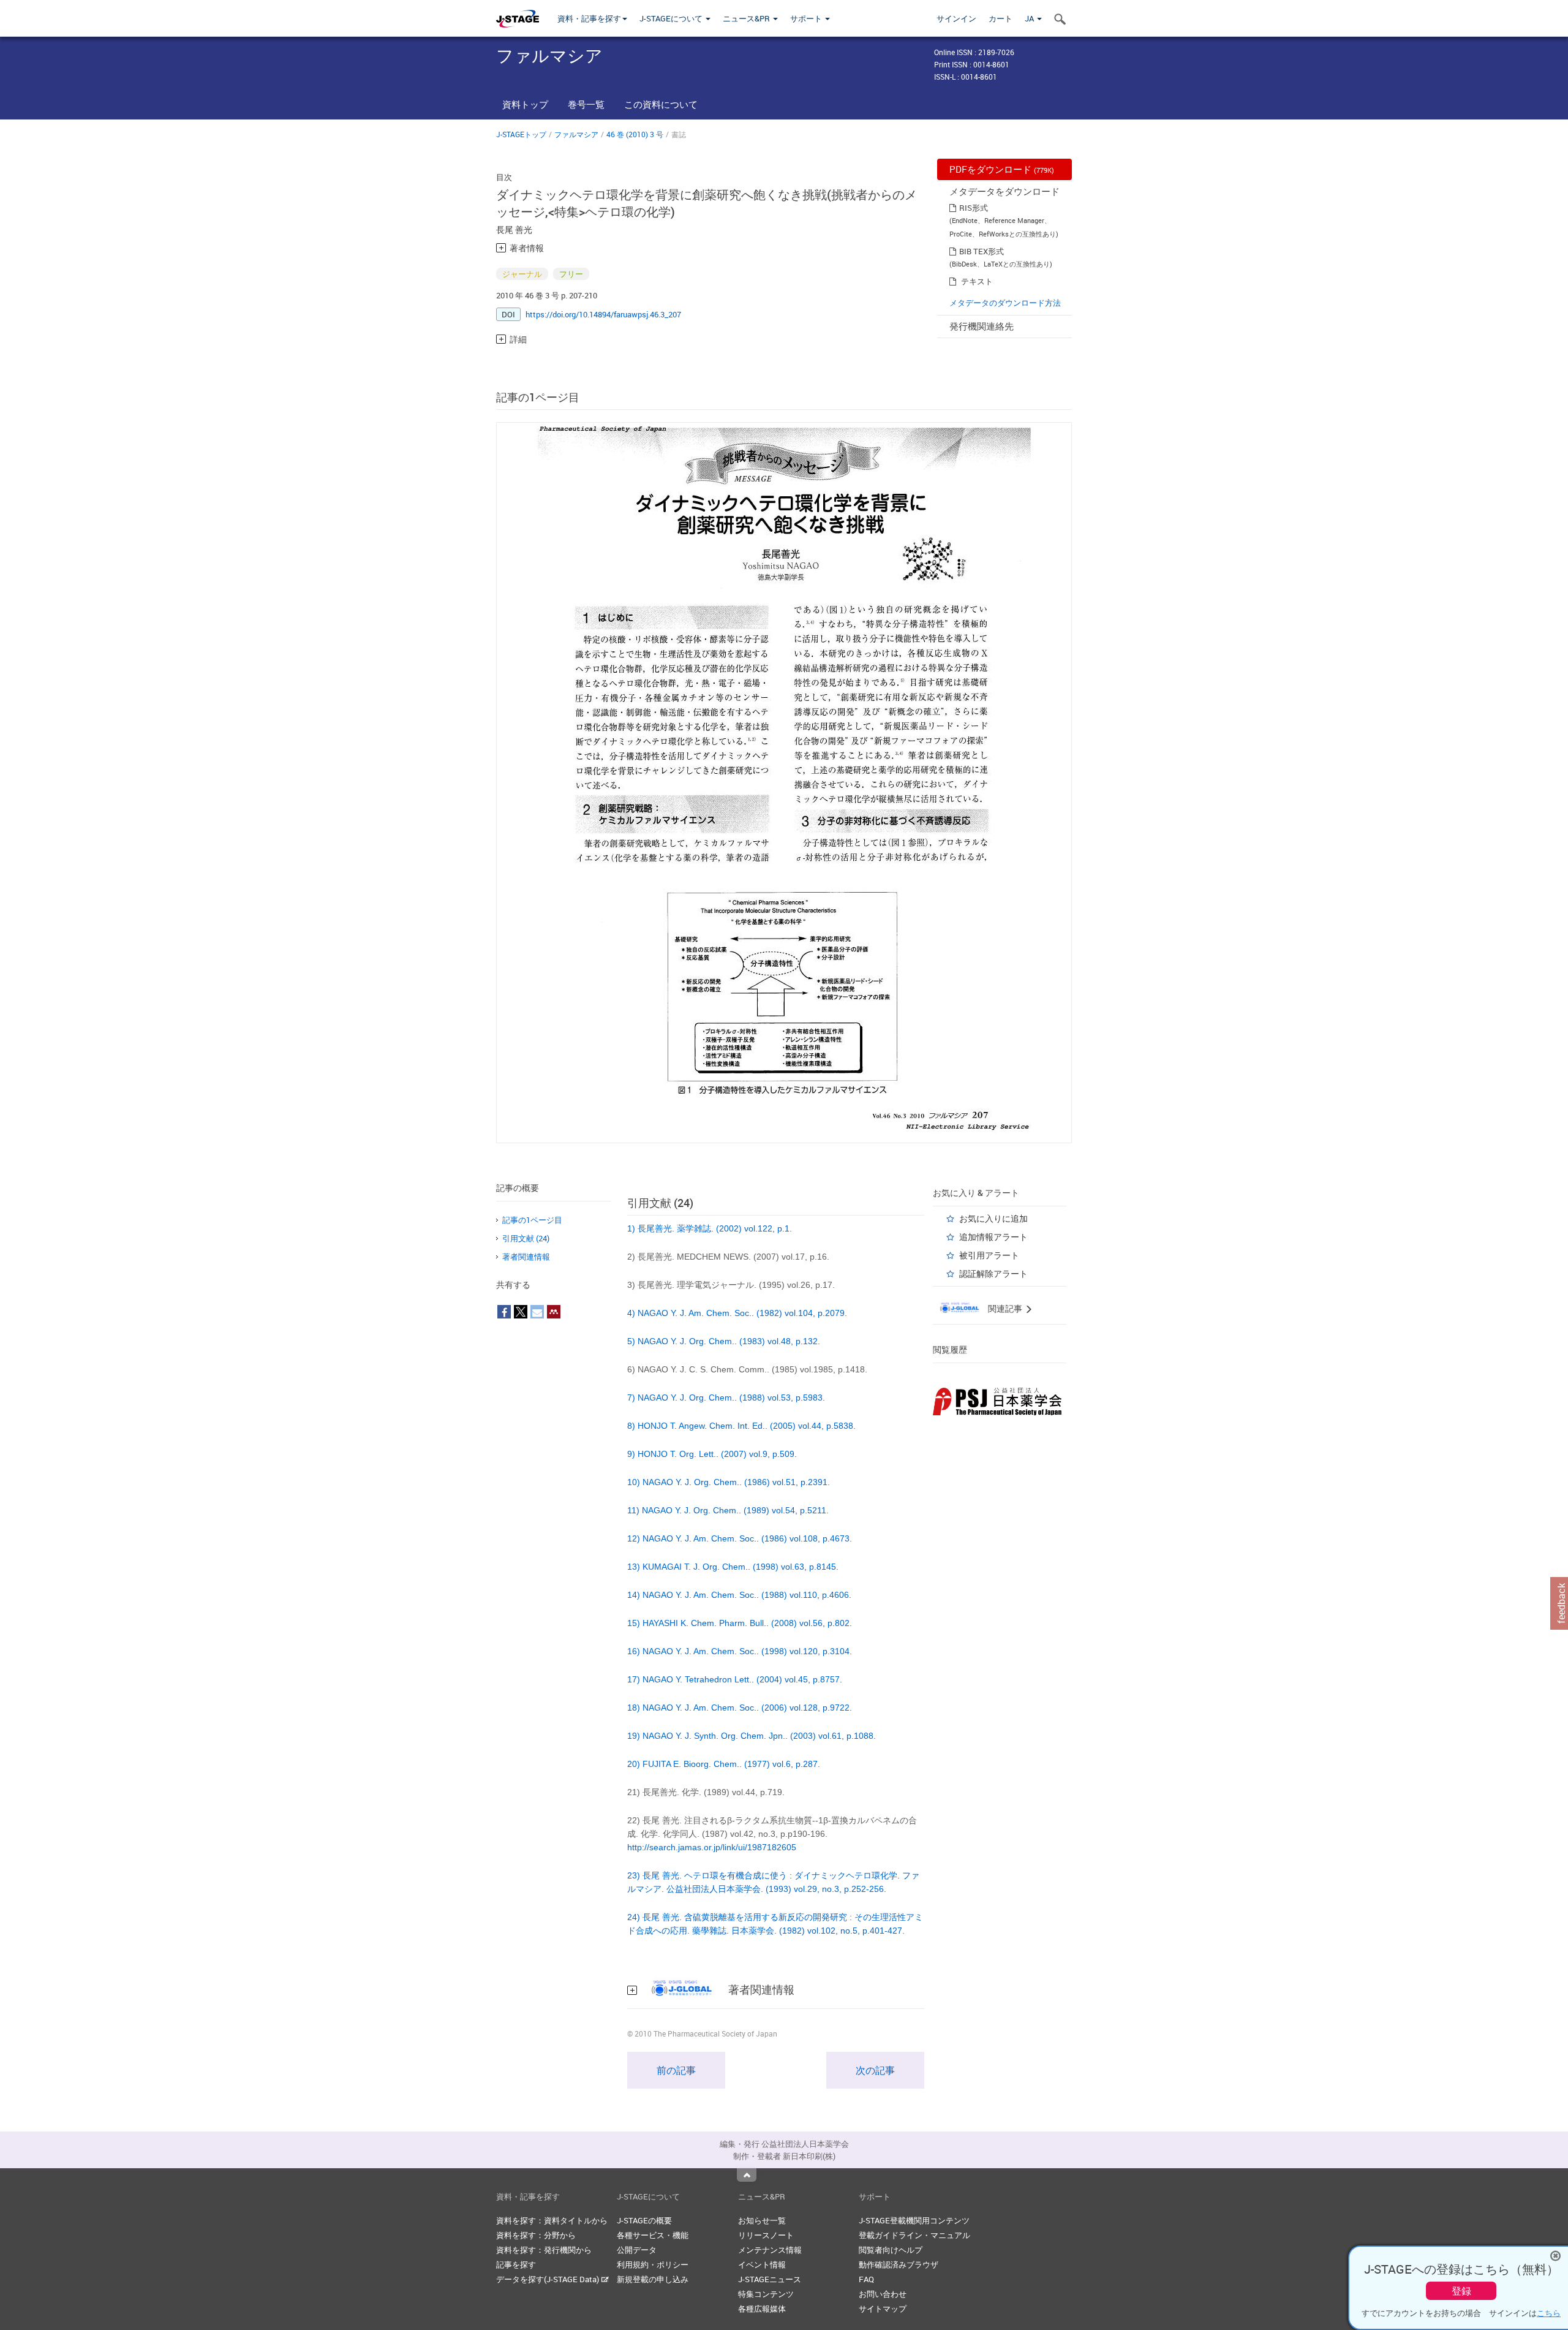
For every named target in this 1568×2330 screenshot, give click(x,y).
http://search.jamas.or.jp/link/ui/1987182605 (712, 1847)
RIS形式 (974, 208)
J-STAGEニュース (770, 2279)
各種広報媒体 (762, 2309)
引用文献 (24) (526, 1238)
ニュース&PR (747, 18)
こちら (1549, 2313)
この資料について (661, 104)
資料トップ (525, 104)
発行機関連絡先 (982, 326)
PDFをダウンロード (1002, 169)
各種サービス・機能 (653, 2235)
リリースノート (766, 2235)
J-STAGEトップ (521, 134)
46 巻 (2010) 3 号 (635, 134)
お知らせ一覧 (762, 2220)
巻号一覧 (586, 104)
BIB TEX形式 (982, 251)
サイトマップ (883, 2309)
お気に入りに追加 (993, 1218)
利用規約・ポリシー (653, 2264)
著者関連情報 (526, 1257)
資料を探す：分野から (536, 2235)
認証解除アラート (993, 1273)
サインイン (956, 18)
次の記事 (875, 2070)
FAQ (866, 2279)
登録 (1461, 2291)
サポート (807, 18)
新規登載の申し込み (653, 2279)
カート (1001, 18)
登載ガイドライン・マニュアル (914, 2235)
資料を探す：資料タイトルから (552, 2220)
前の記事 (676, 2070)
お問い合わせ (883, 2294)
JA (1030, 18)
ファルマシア (576, 134)
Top (747, 2175)
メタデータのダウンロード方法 (1005, 303)
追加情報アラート (993, 1237)
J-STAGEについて (672, 18)
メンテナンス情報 (770, 2250)
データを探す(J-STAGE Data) (548, 2279)
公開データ (637, 2250)
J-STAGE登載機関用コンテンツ (914, 2220)
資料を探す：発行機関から (544, 2250)
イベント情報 (762, 2264)
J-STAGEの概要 (644, 2220)
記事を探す (516, 2264)
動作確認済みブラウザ (899, 2264)
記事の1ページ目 (532, 1220)
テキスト (977, 281)
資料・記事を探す (589, 18)
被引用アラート (989, 1255)
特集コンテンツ (766, 2294)
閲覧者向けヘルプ (891, 2250)
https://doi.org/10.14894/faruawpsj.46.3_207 (603, 314)
